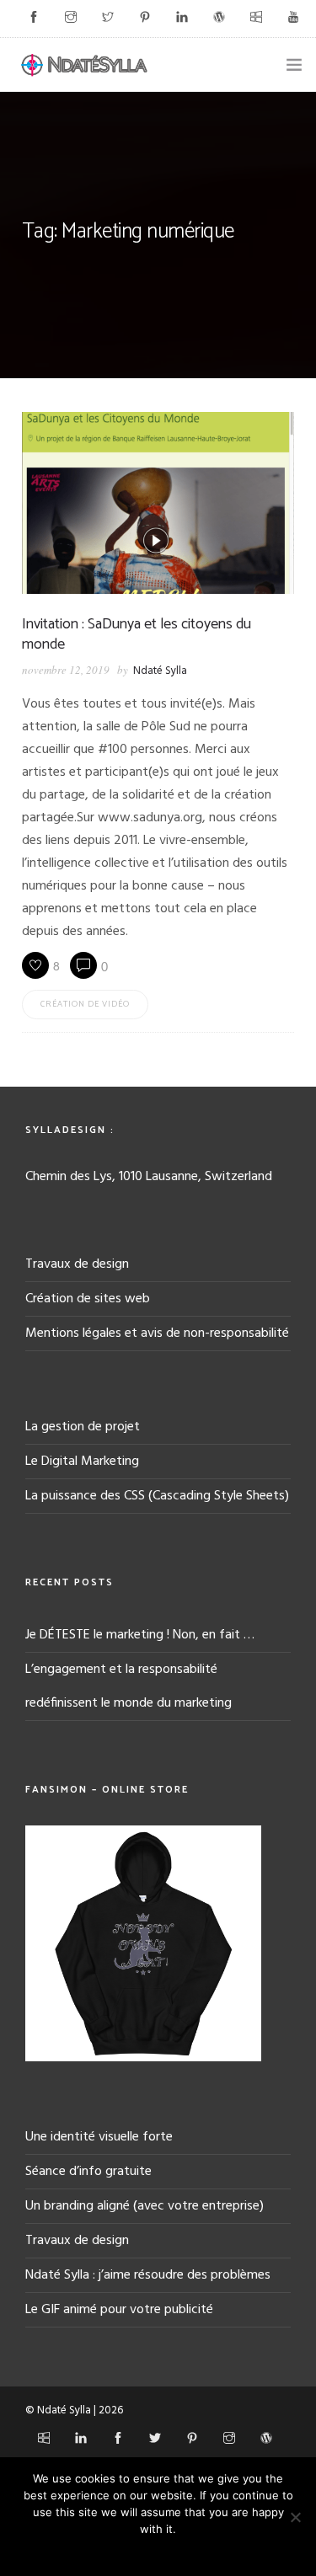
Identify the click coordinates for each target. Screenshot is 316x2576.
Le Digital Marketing (82, 1462)
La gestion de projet (83, 1427)
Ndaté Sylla (160, 671)
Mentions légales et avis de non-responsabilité (157, 1333)
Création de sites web (88, 1299)
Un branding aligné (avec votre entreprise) (145, 2206)
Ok (158, 2551)
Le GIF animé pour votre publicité (119, 2310)
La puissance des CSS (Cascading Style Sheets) (157, 1496)
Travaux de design (77, 1264)
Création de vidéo (85, 1004)
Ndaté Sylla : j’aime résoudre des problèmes (148, 2275)
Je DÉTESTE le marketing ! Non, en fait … (140, 1635)
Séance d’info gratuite (88, 2172)
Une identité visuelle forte (99, 2137)
